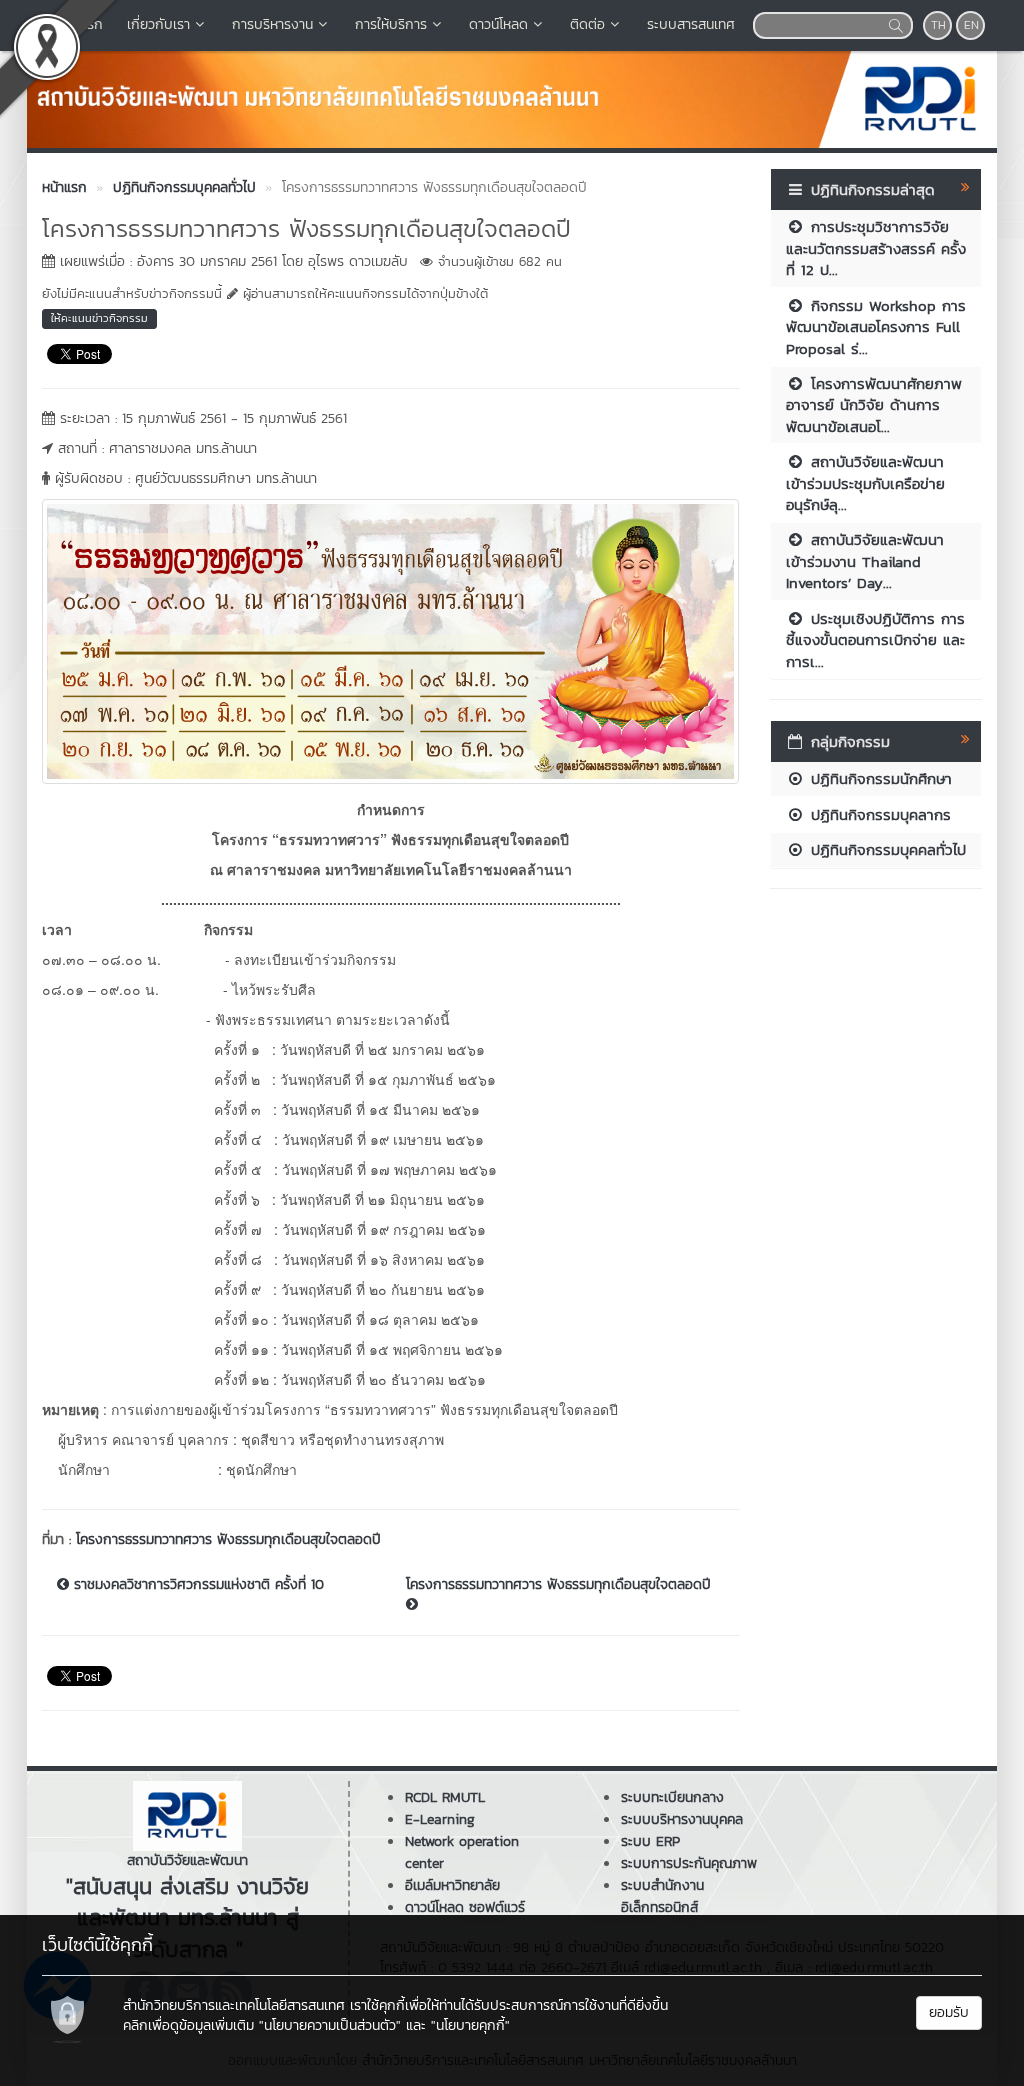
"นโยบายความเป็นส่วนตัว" (330, 2025)
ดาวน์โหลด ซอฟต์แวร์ (465, 1907)
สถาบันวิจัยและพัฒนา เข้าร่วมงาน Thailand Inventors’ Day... (865, 561)
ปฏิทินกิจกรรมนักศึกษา (878, 778)
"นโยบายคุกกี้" (470, 2025)
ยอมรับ (949, 2012)
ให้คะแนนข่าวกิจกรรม (99, 318)
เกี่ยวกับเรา (158, 24)
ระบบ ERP (650, 1841)
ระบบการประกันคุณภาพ (689, 1863)
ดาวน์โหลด (498, 24)
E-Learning (440, 1819)
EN (971, 25)
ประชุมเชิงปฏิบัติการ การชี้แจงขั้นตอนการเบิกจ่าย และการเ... (875, 640)
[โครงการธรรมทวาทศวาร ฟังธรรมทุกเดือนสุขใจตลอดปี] (390, 639)
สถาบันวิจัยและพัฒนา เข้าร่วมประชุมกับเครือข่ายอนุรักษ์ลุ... (865, 483)
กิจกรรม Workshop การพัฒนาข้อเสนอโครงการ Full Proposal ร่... (876, 327)
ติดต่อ (587, 24)
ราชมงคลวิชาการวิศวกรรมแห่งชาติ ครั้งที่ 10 (196, 1585)
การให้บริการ (391, 24)
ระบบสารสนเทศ (691, 24)
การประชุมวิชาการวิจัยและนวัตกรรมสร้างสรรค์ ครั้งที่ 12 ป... (876, 248)
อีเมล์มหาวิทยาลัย (452, 1885)
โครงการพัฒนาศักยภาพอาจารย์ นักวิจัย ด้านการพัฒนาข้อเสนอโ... (874, 405)
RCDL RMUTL (445, 1797)
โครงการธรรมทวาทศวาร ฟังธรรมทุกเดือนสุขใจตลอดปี (228, 1539)
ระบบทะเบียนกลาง (672, 1797)
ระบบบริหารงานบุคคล (682, 1819)
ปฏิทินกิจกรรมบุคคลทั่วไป (885, 849)
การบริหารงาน (272, 24)
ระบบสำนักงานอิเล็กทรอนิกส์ (662, 1896)
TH (938, 25)
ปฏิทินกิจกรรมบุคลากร (878, 814)
